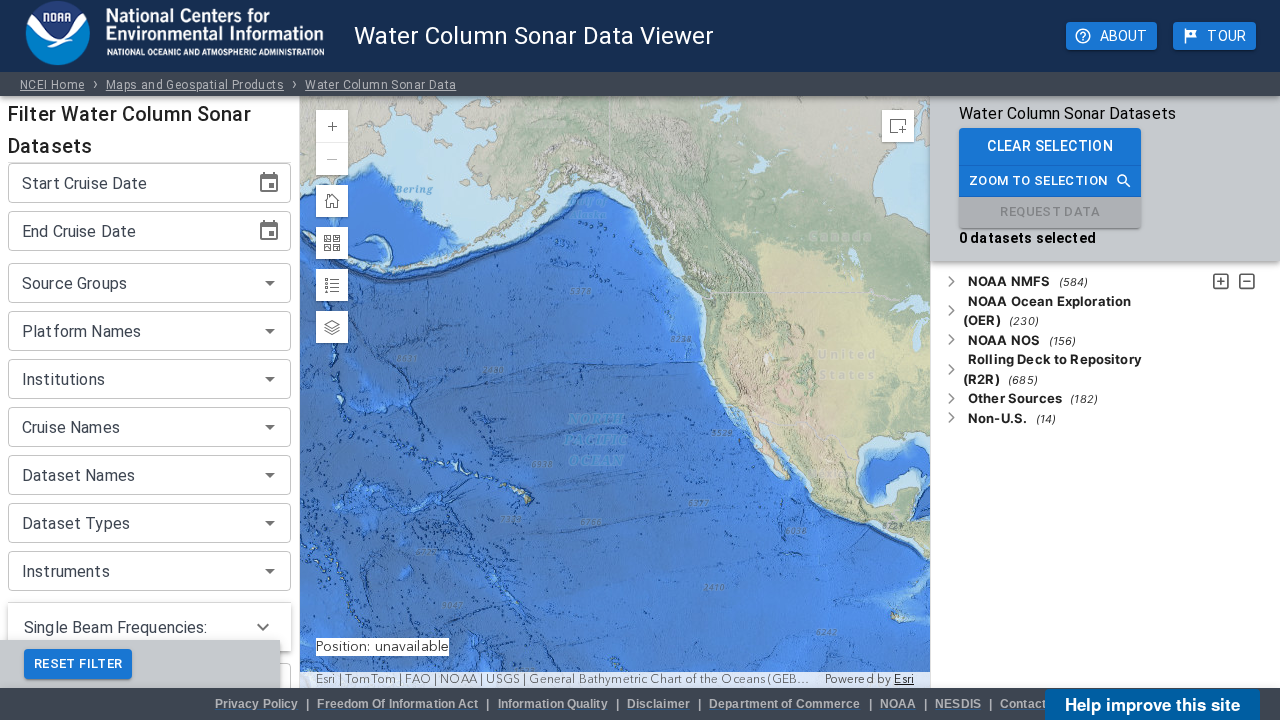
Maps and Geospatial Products (195, 85)
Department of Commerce (784, 704)
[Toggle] (951, 282)
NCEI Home (52, 85)
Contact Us (1032, 704)
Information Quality (553, 704)
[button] (1028, 281)
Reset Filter (78, 663)
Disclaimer (658, 704)
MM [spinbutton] (79, 183)
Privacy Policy (257, 704)
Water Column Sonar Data (380, 85)
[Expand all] (1221, 282)
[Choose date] (269, 183)
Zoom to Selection (1038, 180)
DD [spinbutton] (110, 183)
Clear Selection (1050, 146)
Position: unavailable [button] (382, 647)
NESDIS (958, 704)
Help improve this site (1152, 704)
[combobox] (133, 283)
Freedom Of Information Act (397, 704)
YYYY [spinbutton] (40, 183)
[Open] (270, 283)
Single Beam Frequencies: (116, 627)
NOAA (898, 704)
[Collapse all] (1247, 282)
